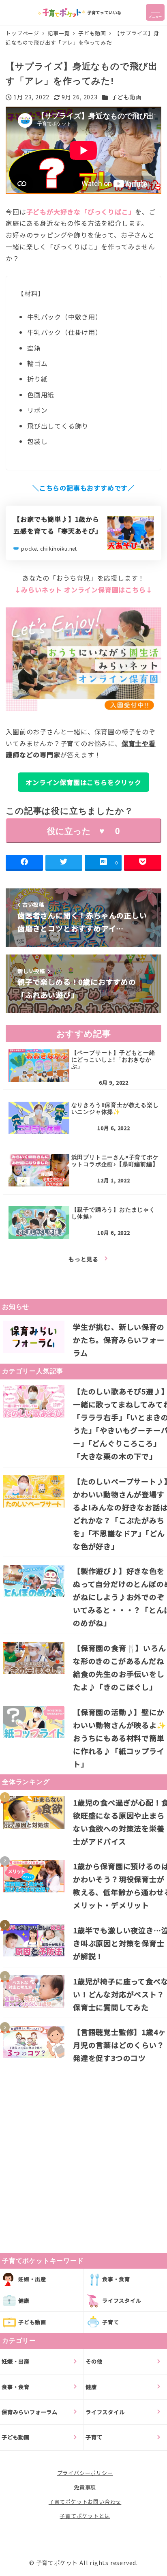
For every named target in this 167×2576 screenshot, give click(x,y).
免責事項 (85, 2487)
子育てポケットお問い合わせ (85, 2502)
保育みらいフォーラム (30, 2412)
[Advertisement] (83, 2152)
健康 (24, 2300)
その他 (94, 2361)
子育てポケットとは (85, 2516)
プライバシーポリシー (85, 2473)
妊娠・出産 (32, 2279)
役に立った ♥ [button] (83, 831)
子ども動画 (126, 97)
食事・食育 (116, 2279)
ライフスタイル (122, 2300)
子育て (110, 2322)
